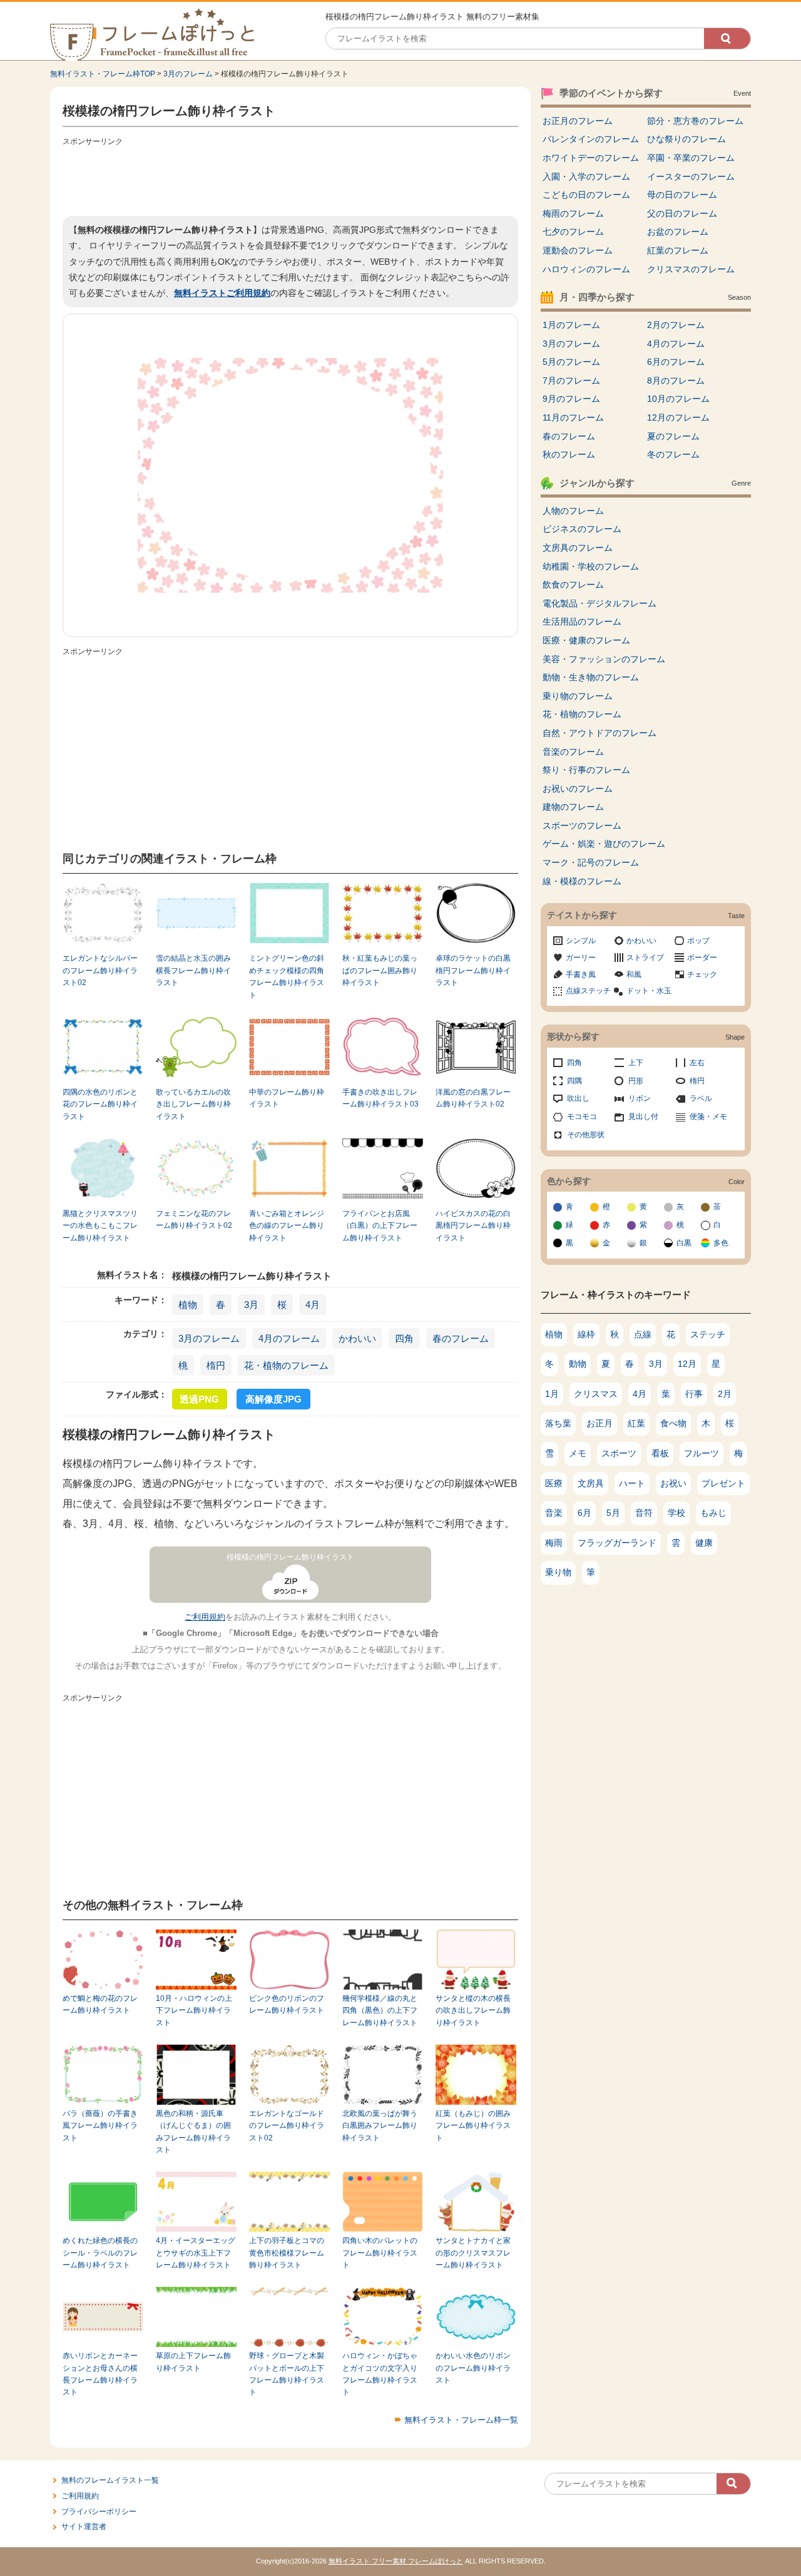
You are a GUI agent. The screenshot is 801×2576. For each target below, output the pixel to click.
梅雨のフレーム (573, 213)
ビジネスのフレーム (582, 529)
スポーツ (619, 1453)
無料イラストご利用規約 (222, 293)
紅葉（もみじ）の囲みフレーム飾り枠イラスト (473, 2126)
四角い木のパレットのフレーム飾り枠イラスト (380, 2253)
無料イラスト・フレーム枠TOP (103, 74)
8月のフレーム (676, 381)
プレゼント (723, 1483)
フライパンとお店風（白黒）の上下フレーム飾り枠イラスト (380, 1226)
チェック (702, 974)
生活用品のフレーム (582, 621)
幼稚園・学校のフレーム (591, 566)
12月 (687, 1364)
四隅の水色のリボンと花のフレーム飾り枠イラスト (100, 1104)
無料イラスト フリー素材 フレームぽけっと (396, 2561)
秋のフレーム (569, 454)
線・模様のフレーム (582, 881)
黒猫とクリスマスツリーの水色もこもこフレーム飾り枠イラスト (100, 1226)
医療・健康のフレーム (586, 640)
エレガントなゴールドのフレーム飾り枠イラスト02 (287, 2126)
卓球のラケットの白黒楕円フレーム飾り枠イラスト (473, 970)
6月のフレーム (676, 362)
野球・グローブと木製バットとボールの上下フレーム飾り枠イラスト (287, 2374)
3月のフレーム (188, 74)
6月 (584, 1513)
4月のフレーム (289, 1338)
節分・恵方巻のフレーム (695, 121)
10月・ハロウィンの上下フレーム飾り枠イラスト (194, 2011)
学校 (676, 1513)
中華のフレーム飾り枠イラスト (287, 1098)
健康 (704, 1543)
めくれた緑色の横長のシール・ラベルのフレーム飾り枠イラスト (100, 2253)
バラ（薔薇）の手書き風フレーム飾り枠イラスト (100, 2126)
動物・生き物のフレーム (591, 677)
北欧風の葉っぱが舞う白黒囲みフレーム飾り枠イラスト (380, 2126)
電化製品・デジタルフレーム (599, 603)
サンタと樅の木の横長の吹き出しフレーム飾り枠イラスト (473, 2011)
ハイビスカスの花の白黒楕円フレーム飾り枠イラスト (473, 1226)
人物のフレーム (573, 511)
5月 (613, 1513)
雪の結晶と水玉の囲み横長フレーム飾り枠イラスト (193, 970)
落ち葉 (558, 1423)
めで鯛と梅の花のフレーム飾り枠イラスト (100, 2004)
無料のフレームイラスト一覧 (110, 2480)
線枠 (586, 1334)
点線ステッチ (588, 991)
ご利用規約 (205, 1617)
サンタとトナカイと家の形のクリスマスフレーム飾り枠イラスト (473, 2253)
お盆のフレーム (678, 232)
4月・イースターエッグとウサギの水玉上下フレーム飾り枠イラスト (196, 2253)
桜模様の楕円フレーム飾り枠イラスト (290, 1557)
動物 (578, 1364)
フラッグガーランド (617, 1543)
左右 (697, 1063)
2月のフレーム (676, 325)
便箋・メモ (708, 1117)
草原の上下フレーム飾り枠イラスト (193, 2362)
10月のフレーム (678, 399)
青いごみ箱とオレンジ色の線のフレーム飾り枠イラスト (287, 1226)
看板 (660, 1453)
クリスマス (596, 1394)
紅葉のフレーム (678, 250)
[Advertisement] (290, 178)
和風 (634, 974)
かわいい (357, 1338)
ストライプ (645, 958)
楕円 (216, 1365)
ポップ (698, 941)
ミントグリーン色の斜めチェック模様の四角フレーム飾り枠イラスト (287, 976)
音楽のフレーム (573, 752)
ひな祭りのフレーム (686, 139)
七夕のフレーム (573, 232)
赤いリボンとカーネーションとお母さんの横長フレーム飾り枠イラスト (100, 2374)
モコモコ (582, 1117)
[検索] (727, 38)
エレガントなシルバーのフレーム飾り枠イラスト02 (100, 970)
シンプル (581, 941)
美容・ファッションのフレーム (604, 659)
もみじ (713, 1513)
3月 (251, 1305)
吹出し (578, 1098)
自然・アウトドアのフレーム (599, 733)
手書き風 (581, 974)
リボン (640, 1098)
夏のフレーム (673, 436)
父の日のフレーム (682, 213)
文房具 (591, 1483)
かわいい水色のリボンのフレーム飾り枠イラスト (473, 2368)
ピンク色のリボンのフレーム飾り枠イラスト (287, 2004)
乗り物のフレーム (578, 696)
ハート (632, 1483)
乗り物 (558, 1572)
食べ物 (673, 1423)
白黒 (684, 1243)
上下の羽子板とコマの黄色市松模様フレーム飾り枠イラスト (287, 2253)
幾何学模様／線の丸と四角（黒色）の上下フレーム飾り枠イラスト (380, 2011)
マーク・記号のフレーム (591, 862)
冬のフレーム (673, 454)
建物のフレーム (573, 807)
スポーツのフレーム (582, 825)
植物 (188, 1305)
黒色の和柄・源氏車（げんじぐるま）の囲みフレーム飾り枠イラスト (193, 2132)
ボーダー (702, 958)
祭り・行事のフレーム (586, 770)
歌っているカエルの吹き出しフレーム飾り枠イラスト (193, 1104)
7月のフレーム (571, 381)
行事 (694, 1394)
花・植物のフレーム (286, 1365)
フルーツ (702, 1453)
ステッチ (708, 1334)
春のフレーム (461, 1338)
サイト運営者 (84, 2527)
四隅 (574, 1081)
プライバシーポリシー (99, 2512)
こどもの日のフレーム (586, 195)
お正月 (599, 1423)
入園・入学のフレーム (586, 176)
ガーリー (581, 958)
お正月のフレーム (578, 121)
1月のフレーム (571, 325)
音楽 (554, 1513)
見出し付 (643, 1117)
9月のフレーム (571, 399)
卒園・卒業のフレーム (691, 158)
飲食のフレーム (573, 585)
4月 (313, 1305)
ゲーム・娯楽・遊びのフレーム (604, 844)
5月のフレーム (571, 362)
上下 (636, 1063)
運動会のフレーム (578, 250)
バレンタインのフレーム (591, 139)
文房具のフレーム (578, 548)
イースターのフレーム (691, 176)
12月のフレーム (678, 417)
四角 (404, 1338)
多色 (721, 1243)
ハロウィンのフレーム (586, 269)
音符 (644, 1513)
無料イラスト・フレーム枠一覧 (461, 2420)
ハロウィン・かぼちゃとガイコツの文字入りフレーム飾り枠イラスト (380, 2374)
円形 (636, 1081)
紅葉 (636, 1423)
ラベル (701, 1098)
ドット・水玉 (649, 991)
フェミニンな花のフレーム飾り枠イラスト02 (194, 1219)
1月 (552, 1394)
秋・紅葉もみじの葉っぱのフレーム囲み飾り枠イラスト (380, 970)
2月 (725, 1394)
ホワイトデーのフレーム (591, 158)
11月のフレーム (573, 417)
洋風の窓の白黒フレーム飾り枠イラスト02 (473, 1098)
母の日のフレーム (682, 195)
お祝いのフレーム (578, 789)
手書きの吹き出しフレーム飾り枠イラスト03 (380, 1098)
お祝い (673, 1483)
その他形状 (586, 1135)
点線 (643, 1334)
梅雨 (554, 1543)
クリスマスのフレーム (691, 269)
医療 (554, 1483)
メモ (578, 1453)
